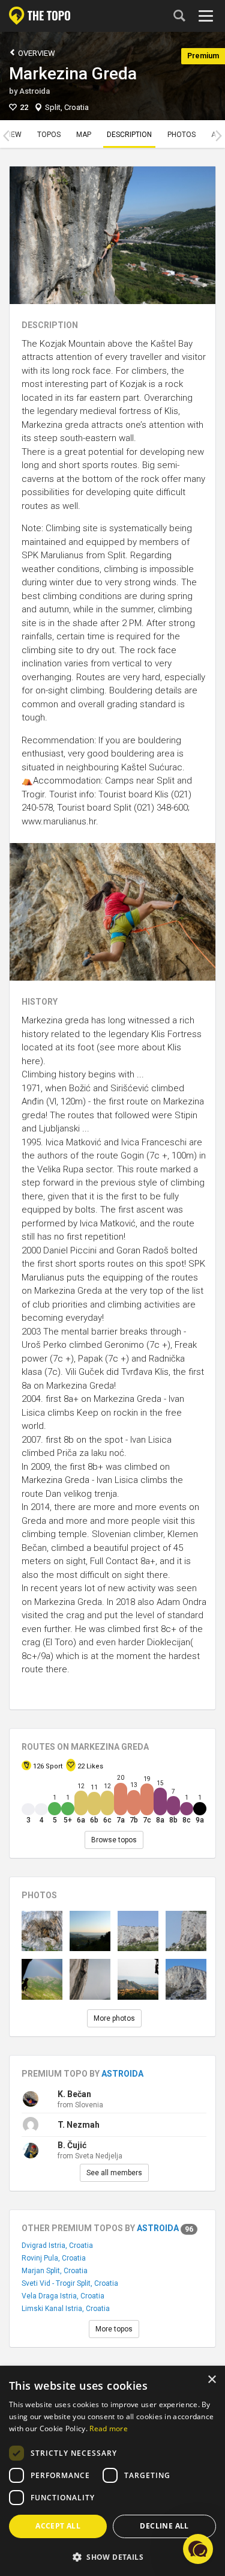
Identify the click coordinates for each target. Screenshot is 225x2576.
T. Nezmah (79, 2125)
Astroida (34, 91)
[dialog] (112, 2471)
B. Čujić (72, 2145)
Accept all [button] (58, 2526)
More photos (114, 2018)
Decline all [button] (164, 2526)
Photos (181, 135)
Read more (109, 2428)
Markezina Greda (73, 74)
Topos (49, 135)
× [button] (211, 2380)
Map (84, 135)
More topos (114, 2329)
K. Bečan (74, 2094)
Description (129, 135)
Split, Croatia (67, 107)
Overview (36, 53)
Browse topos (114, 1840)
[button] (112, 2556)
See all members (114, 2173)
